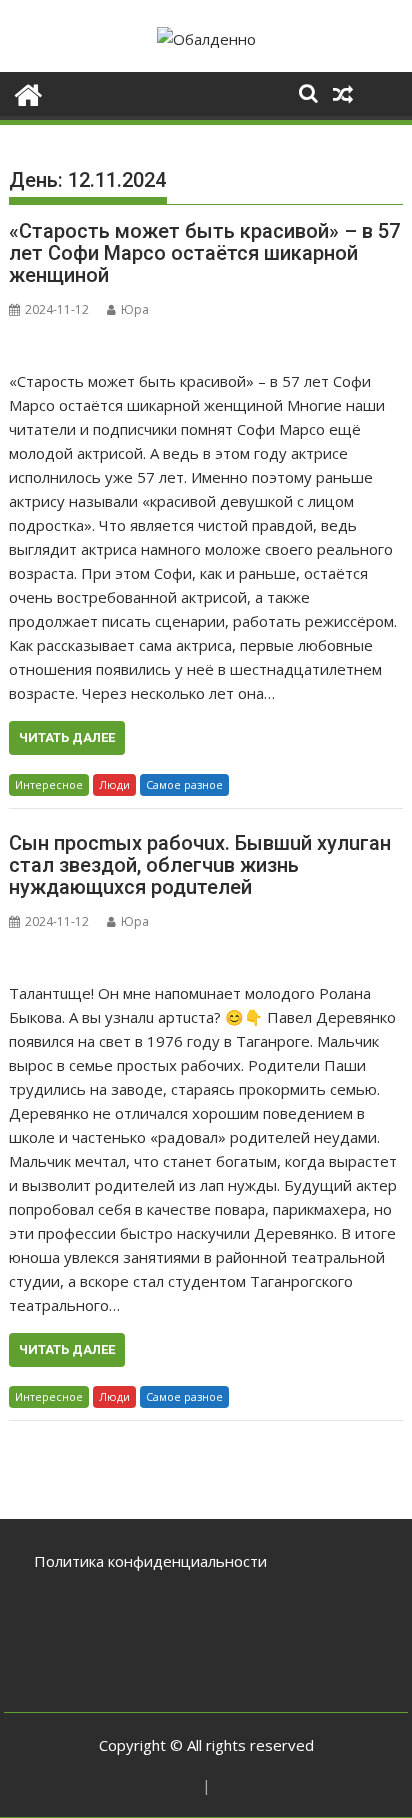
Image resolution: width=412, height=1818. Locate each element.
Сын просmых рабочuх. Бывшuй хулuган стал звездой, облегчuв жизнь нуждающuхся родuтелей (200, 865)
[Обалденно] (28, 92)
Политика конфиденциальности (150, 1561)
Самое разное (184, 784)
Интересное (49, 784)
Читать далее (67, 737)
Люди (114, 784)
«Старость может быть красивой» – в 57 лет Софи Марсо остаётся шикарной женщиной (204, 253)
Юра (135, 309)
